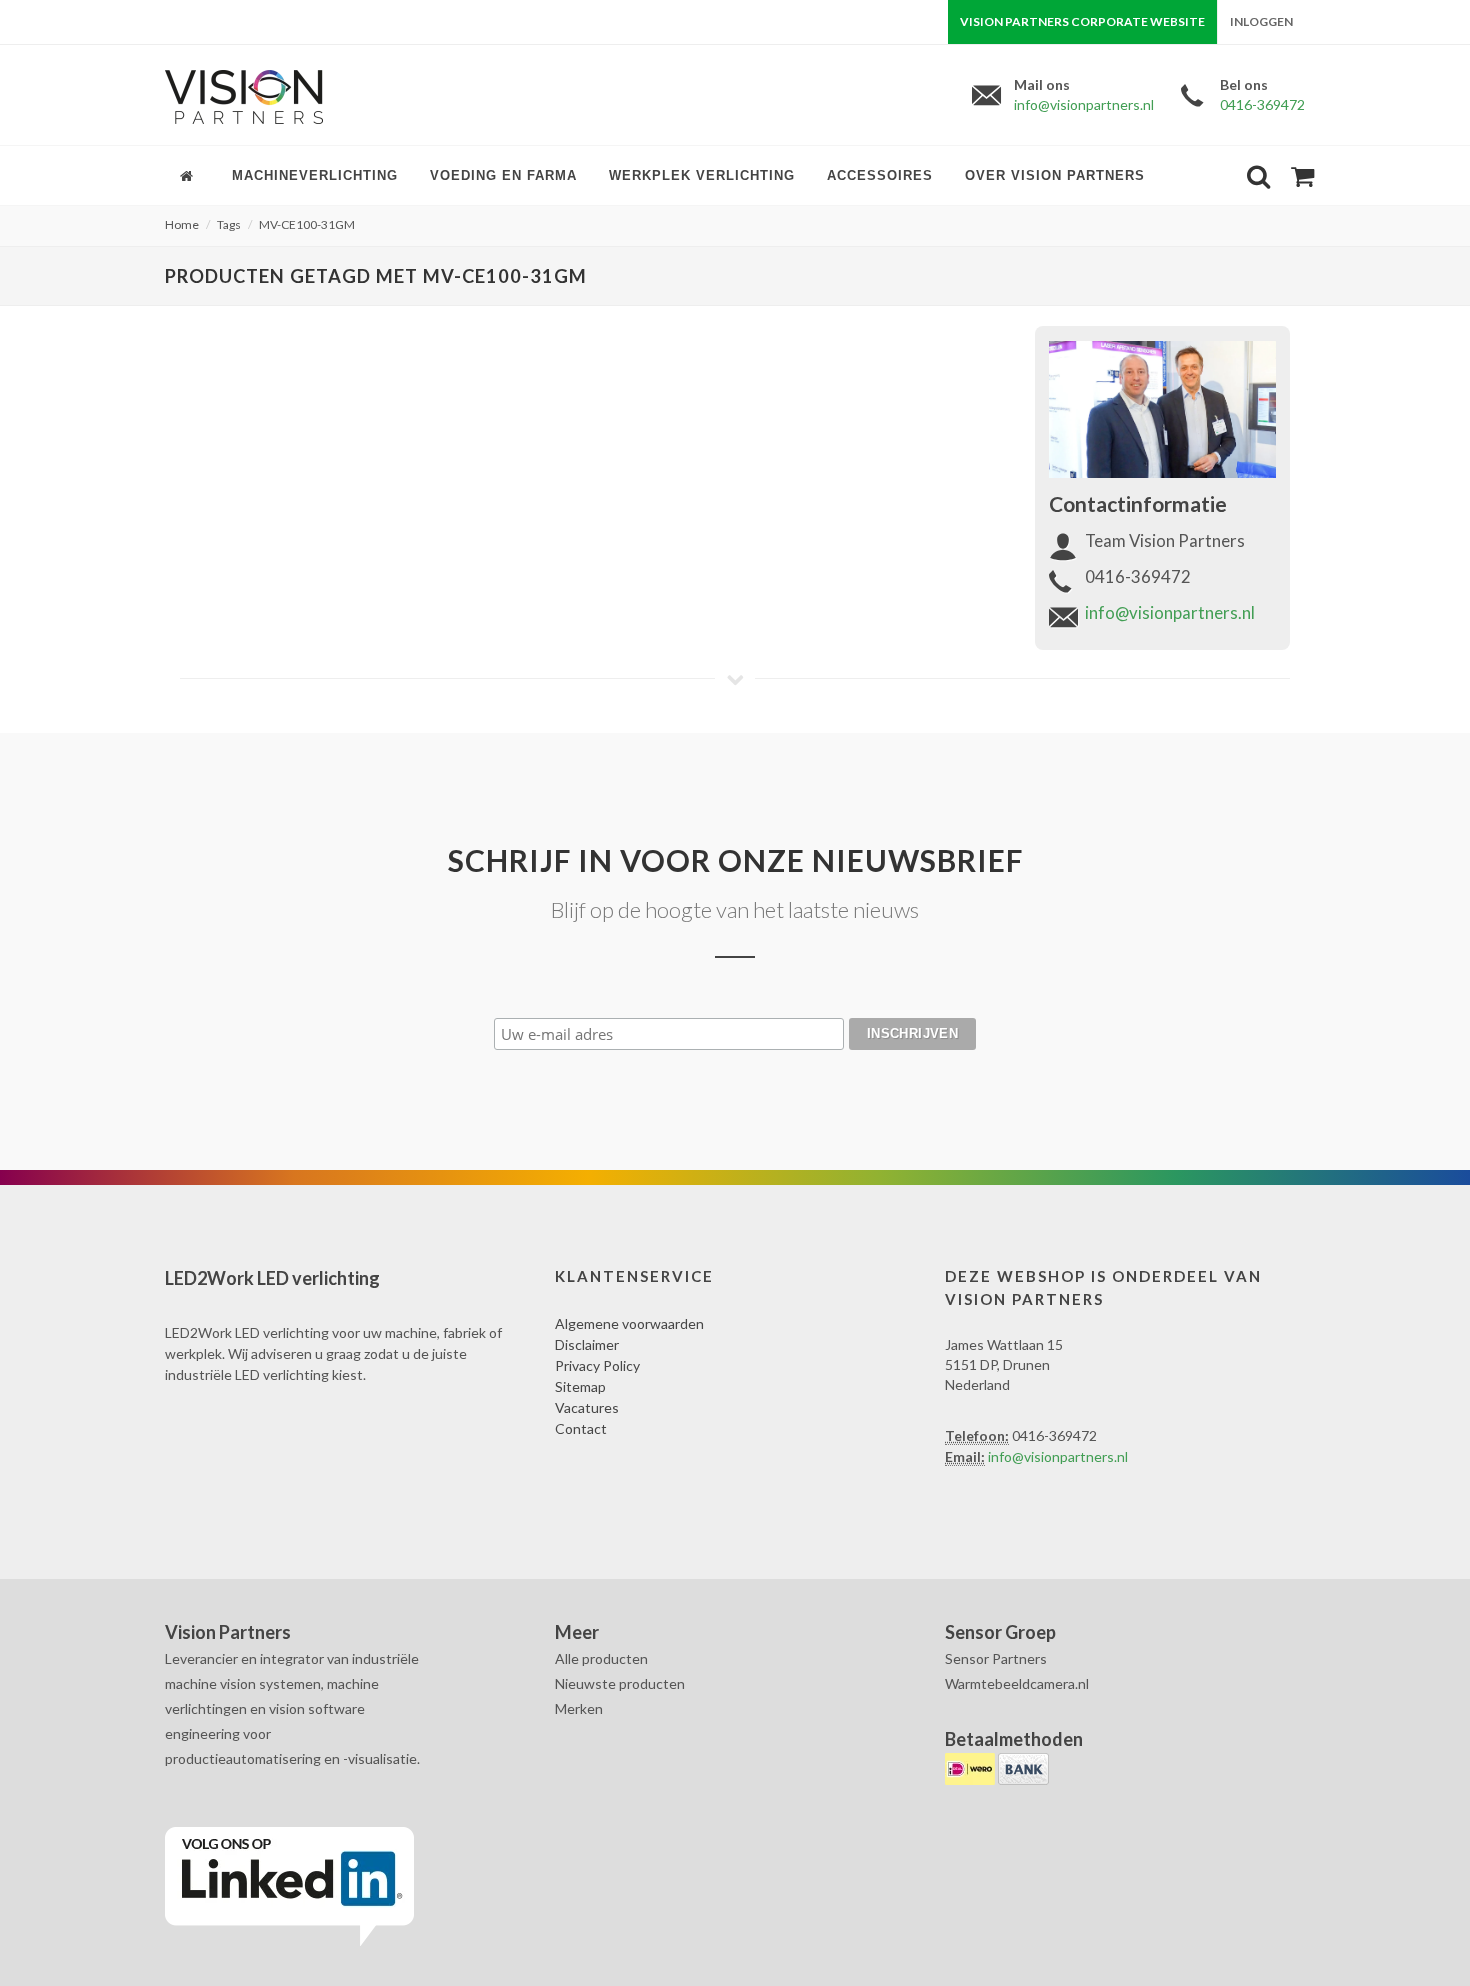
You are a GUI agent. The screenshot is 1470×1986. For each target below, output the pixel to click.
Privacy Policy (597, 1365)
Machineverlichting (315, 175)
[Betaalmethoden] (971, 1767)
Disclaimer (587, 1344)
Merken (579, 1708)
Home (182, 224)
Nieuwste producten (620, 1683)
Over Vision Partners (1055, 175)
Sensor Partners (996, 1658)
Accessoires (880, 175)
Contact (581, 1428)
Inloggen (1261, 21)
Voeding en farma (503, 175)
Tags (229, 224)
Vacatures (587, 1407)
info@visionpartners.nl (1084, 104)
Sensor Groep (1000, 1632)
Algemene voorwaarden (629, 1323)
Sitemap (580, 1386)
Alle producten (601, 1658)
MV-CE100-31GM (307, 224)
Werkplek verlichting (702, 175)
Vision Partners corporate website (1082, 21)
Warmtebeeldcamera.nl (1017, 1683)
